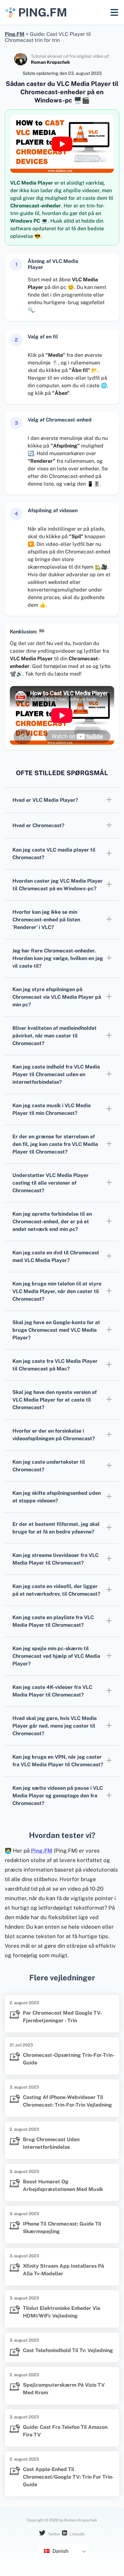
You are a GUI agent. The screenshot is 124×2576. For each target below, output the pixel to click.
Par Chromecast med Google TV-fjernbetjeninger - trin (62, 2017)
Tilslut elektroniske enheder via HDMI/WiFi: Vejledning (62, 2312)
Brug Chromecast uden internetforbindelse (51, 2143)
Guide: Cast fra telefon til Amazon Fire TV (65, 2431)
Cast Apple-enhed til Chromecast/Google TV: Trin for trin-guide (68, 2477)
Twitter (54, 2534)
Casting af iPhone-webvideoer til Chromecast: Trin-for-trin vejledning (67, 2101)
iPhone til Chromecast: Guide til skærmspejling (62, 2228)
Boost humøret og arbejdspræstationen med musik (63, 2185)
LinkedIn (77, 2534)
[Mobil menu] (114, 12)
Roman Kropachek (50, 62)
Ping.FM (42, 1851)
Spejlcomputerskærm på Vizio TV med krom (64, 2389)
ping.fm (43, 12)
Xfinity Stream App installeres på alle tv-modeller (63, 2270)
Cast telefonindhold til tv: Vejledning (68, 2350)
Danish (60, 2551)
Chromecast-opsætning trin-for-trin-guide (69, 2059)
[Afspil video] (62, 144)
